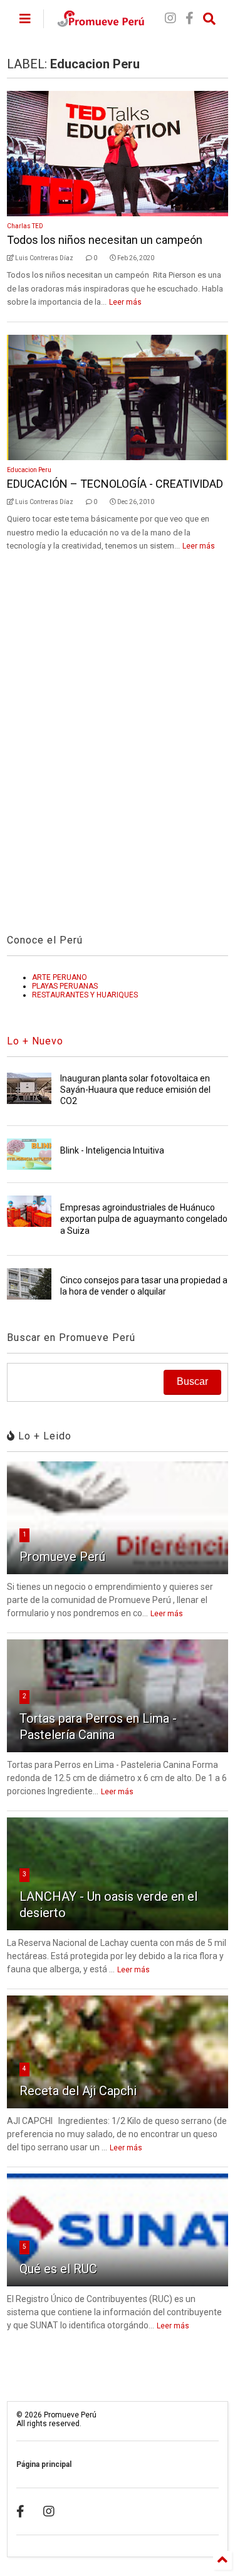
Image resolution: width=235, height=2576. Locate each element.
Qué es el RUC (58, 2269)
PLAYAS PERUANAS (65, 986)
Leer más (125, 302)
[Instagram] (170, 18)
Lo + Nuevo (35, 1041)
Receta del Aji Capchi (78, 2091)
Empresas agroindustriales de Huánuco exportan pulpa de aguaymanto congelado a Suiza (144, 1219)
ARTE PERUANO (60, 977)
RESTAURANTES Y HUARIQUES (85, 995)
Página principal (44, 2464)
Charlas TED (25, 226)
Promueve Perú (62, 1557)
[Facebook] (190, 18)
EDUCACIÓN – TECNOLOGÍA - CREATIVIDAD (115, 484)
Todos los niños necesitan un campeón (105, 240)
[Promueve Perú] (101, 23)
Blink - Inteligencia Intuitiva (112, 1150)
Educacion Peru (29, 470)
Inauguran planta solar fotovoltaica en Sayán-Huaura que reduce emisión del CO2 (135, 1090)
